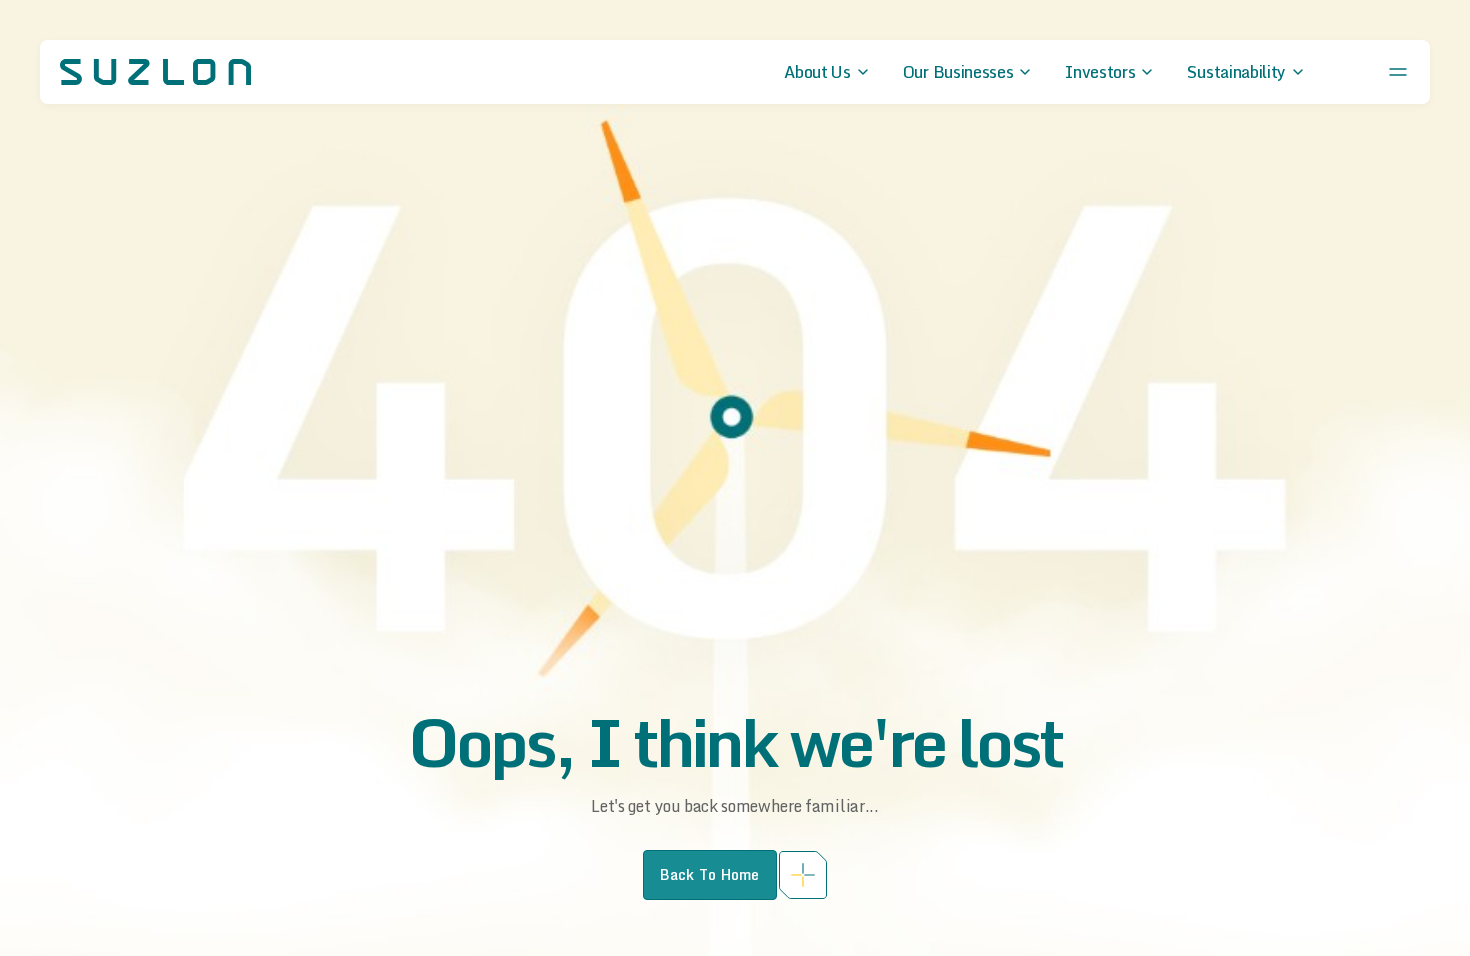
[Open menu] (1398, 72)
